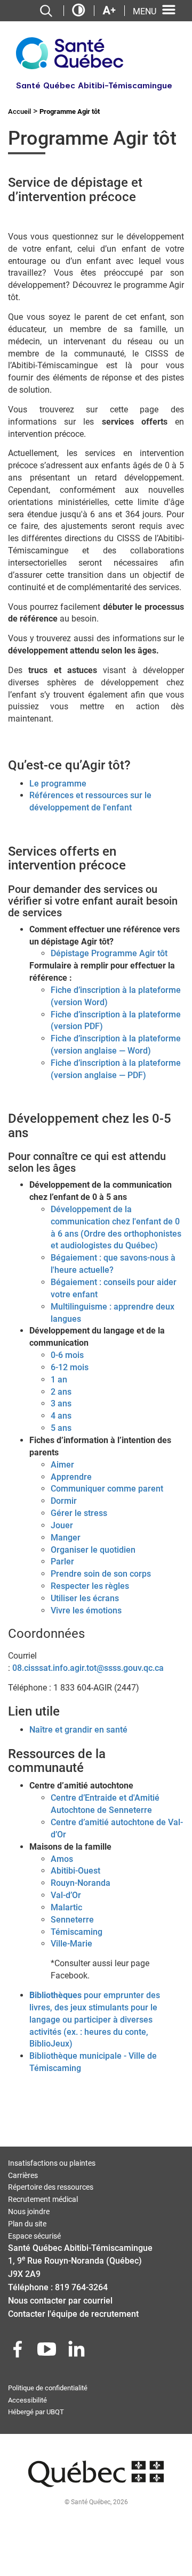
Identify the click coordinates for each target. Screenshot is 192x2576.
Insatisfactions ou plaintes (52, 2163)
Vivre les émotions (86, 1610)
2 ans (61, 1392)
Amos (62, 1859)
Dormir (64, 1501)
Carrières (23, 2175)
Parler (62, 1562)
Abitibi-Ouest (75, 1871)
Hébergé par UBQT (36, 2412)
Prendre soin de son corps (101, 1574)
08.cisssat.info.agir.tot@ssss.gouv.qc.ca (88, 1668)
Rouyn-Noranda (81, 1883)
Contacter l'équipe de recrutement (73, 2314)
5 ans (61, 1428)
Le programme (58, 784)
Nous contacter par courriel (60, 2301)
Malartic (66, 1907)
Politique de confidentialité (48, 2388)
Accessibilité (27, 2400)
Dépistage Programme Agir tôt (109, 953)
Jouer (62, 1525)
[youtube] (48, 2352)
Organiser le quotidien (93, 1550)
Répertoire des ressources (51, 2187)
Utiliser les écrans (85, 1598)
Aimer (62, 1465)
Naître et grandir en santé (78, 1730)
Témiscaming (77, 1932)
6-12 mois (70, 1367)
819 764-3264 (81, 2287)
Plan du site (27, 2224)
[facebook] (19, 2352)
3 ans (61, 1403)
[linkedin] (77, 2352)
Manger (66, 1538)
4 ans (61, 1416)
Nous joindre (29, 2211)
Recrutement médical (43, 2199)
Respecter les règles (90, 1586)
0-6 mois (67, 1355)
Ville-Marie (71, 1944)
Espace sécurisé (34, 2236)
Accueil (19, 111)
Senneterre (72, 1920)
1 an (59, 1380)
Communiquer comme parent (107, 1489)
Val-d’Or (66, 1895)
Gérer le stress (79, 1513)
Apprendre (71, 1477)
